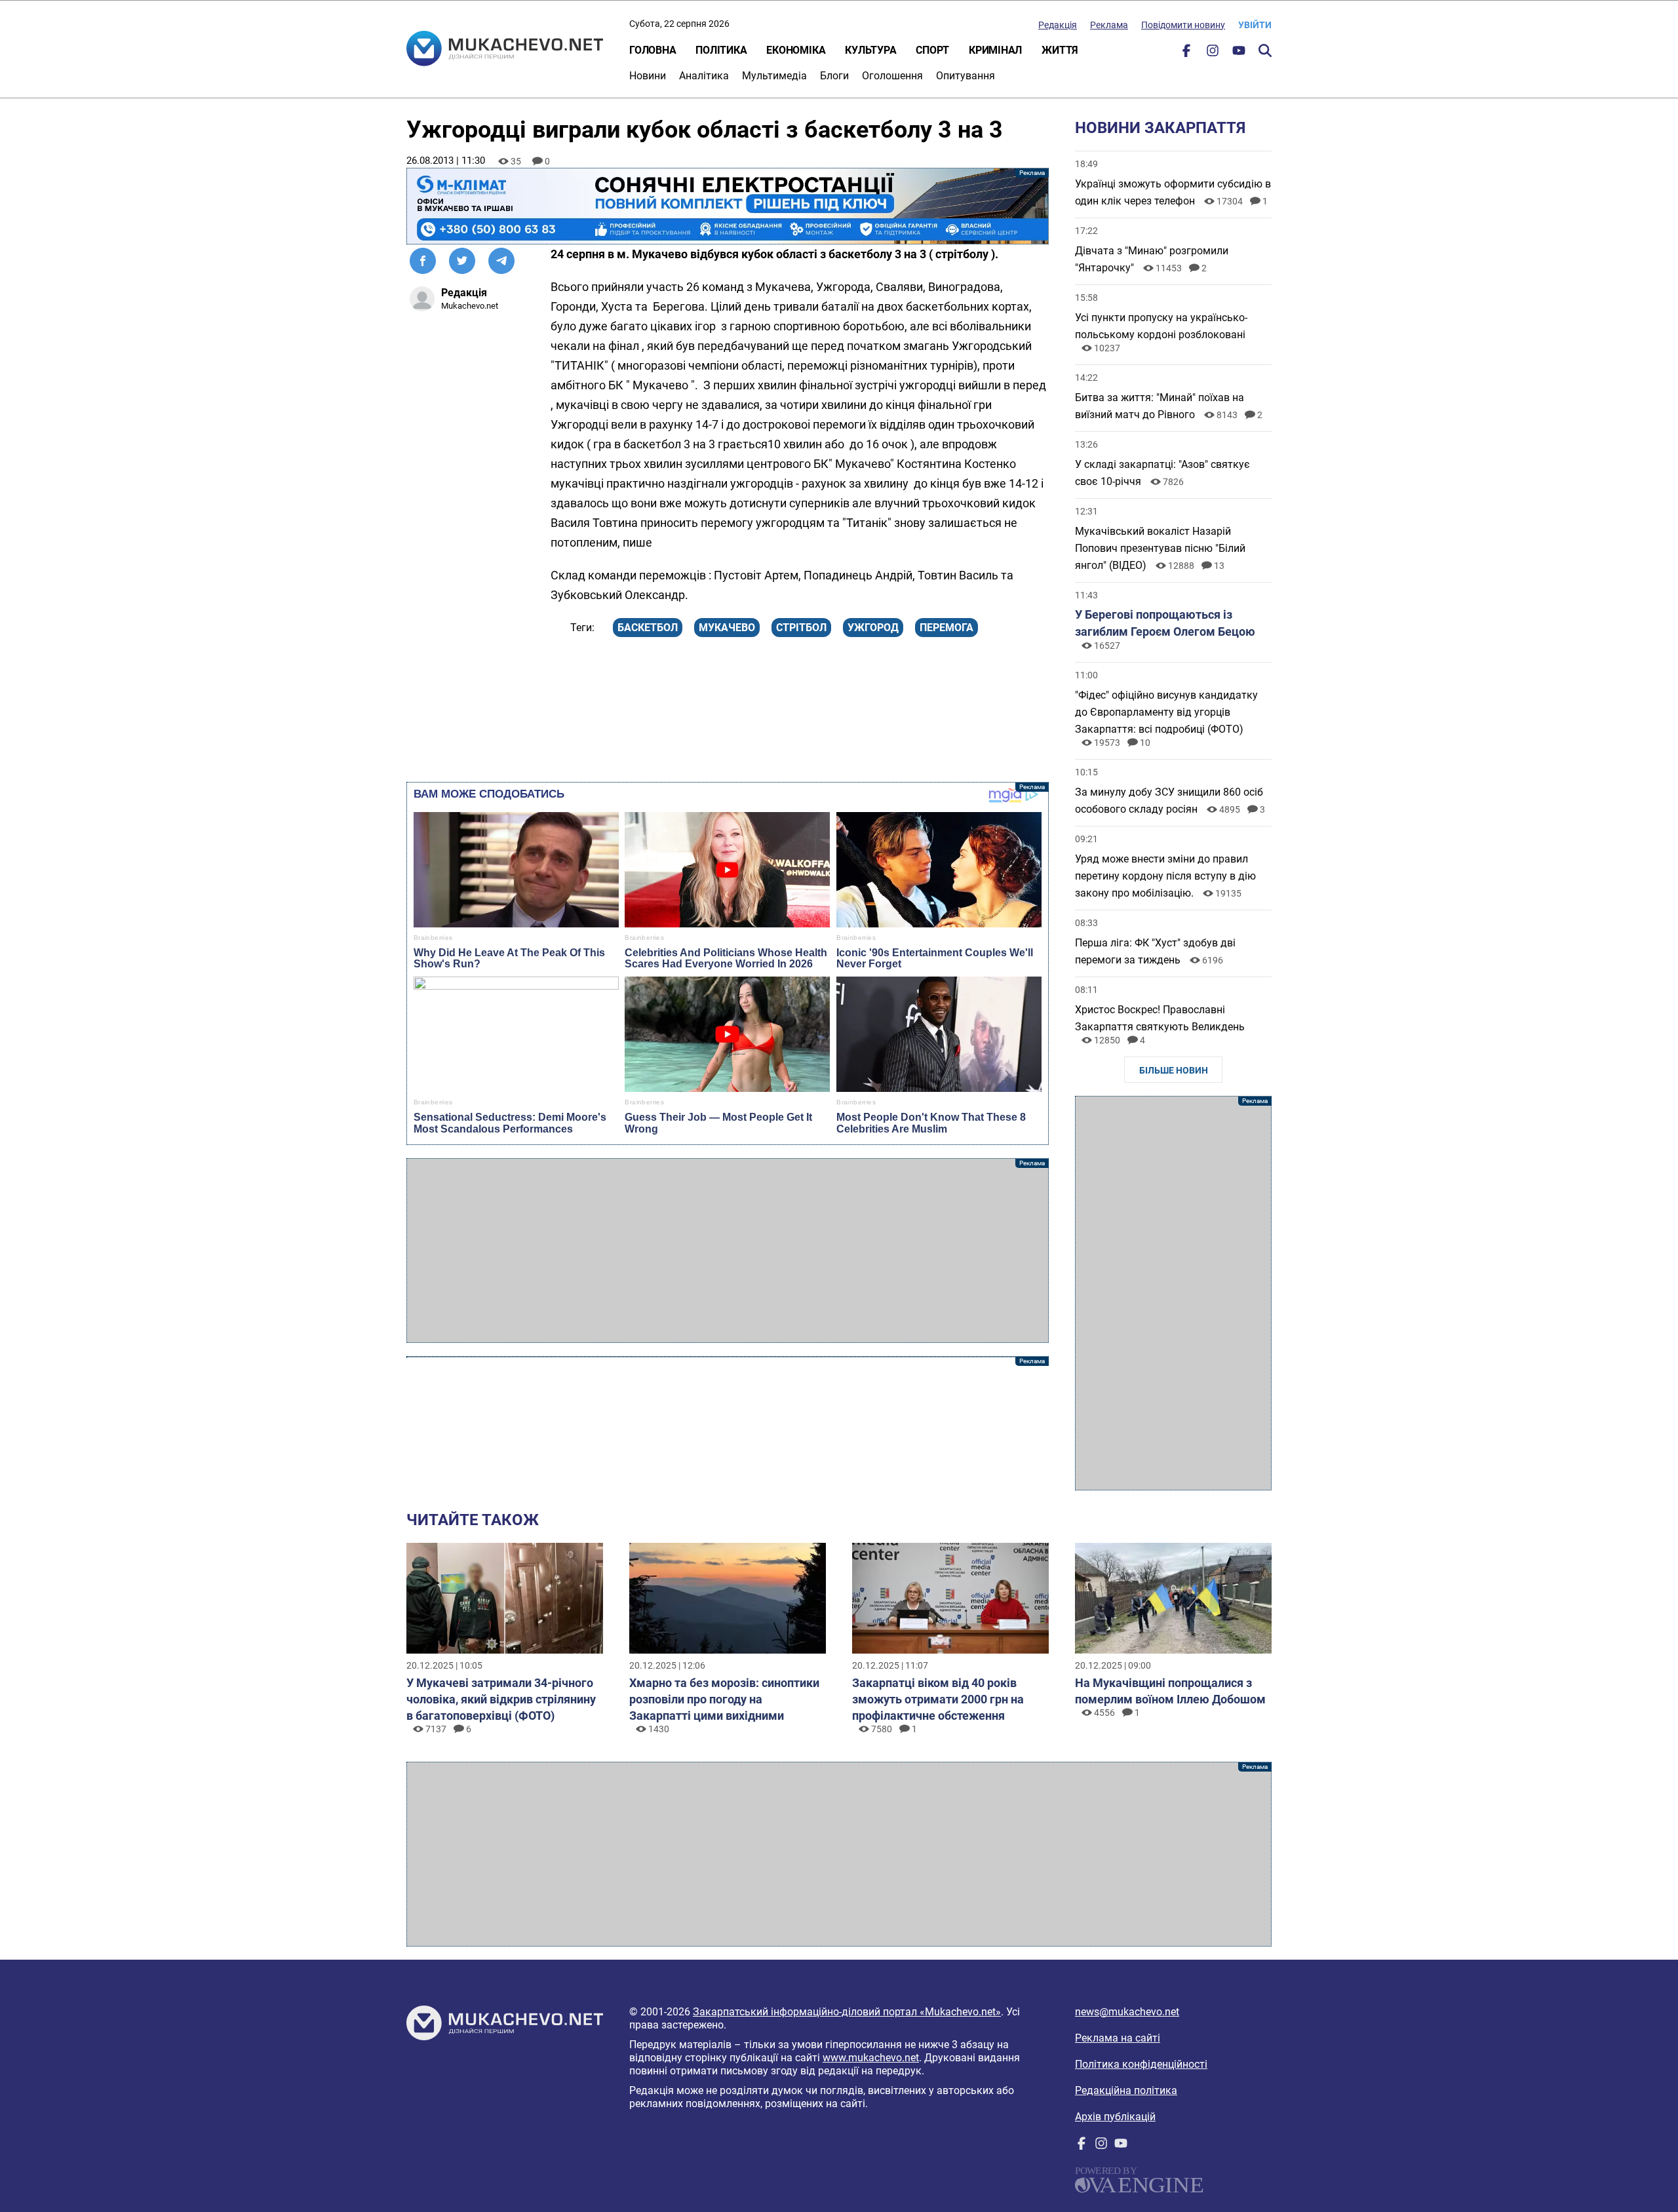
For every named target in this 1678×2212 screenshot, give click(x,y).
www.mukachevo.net (871, 2058)
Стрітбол (801, 628)
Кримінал (995, 50)
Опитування (966, 76)
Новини (648, 76)
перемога (946, 628)
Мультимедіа (774, 76)
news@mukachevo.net (1127, 2012)
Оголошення (892, 76)
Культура (870, 50)
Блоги (834, 76)
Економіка (796, 50)
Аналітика (704, 76)
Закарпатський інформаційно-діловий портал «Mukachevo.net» (847, 2012)
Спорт (932, 50)
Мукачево (727, 628)
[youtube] (1239, 53)
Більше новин (1174, 1070)
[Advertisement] (728, 1251)
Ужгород (873, 628)
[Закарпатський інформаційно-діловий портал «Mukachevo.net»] (505, 50)
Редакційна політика (1126, 2090)
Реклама (1109, 25)
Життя (1060, 50)
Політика (721, 50)
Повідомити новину (1183, 25)
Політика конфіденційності (1141, 2064)
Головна (653, 50)
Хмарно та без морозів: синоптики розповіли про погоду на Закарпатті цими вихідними (724, 1699)
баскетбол (648, 628)
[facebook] (1186, 53)
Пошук (1265, 50)
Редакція (1058, 25)
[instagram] (1213, 53)
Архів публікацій (1115, 2117)
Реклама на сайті (1118, 2038)
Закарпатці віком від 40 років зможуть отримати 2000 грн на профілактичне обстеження (938, 1699)
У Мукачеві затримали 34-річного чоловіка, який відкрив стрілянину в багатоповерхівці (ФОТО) (501, 1699)
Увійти (1255, 25)
